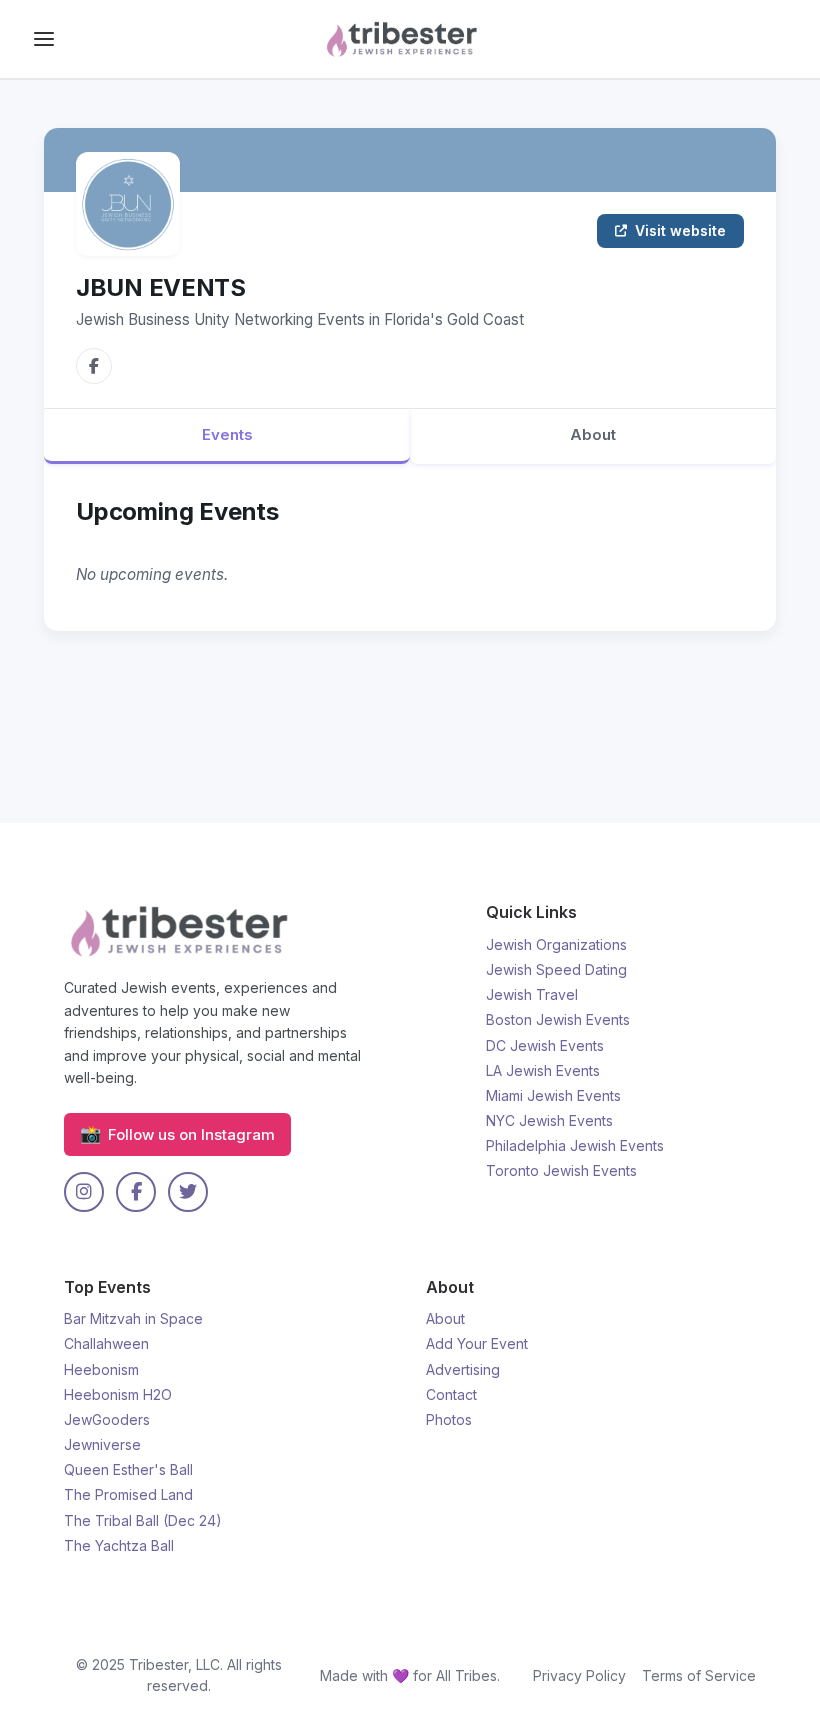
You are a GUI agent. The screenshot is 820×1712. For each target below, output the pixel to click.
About (593, 434)
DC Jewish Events (545, 1045)
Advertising (463, 1369)
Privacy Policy (579, 1675)
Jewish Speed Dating (556, 969)
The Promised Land (128, 1494)
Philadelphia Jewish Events (575, 1145)
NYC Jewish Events (549, 1120)
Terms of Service (699, 1675)
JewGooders (107, 1419)
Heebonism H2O (118, 1394)
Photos (449, 1419)
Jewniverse (102, 1444)
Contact (451, 1394)
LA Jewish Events (543, 1070)
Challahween (106, 1343)
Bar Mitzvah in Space (133, 1318)
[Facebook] (94, 366)
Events (227, 434)
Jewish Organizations (556, 944)
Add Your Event (477, 1343)
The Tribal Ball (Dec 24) (143, 1520)
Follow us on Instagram (177, 1133)
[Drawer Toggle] (44, 39)
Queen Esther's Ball (128, 1469)
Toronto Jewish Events (561, 1170)
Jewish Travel (532, 994)
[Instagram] (84, 1192)
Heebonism (101, 1369)
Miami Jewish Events (553, 1095)
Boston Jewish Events (558, 1019)
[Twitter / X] (188, 1192)
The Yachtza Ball (119, 1545)
